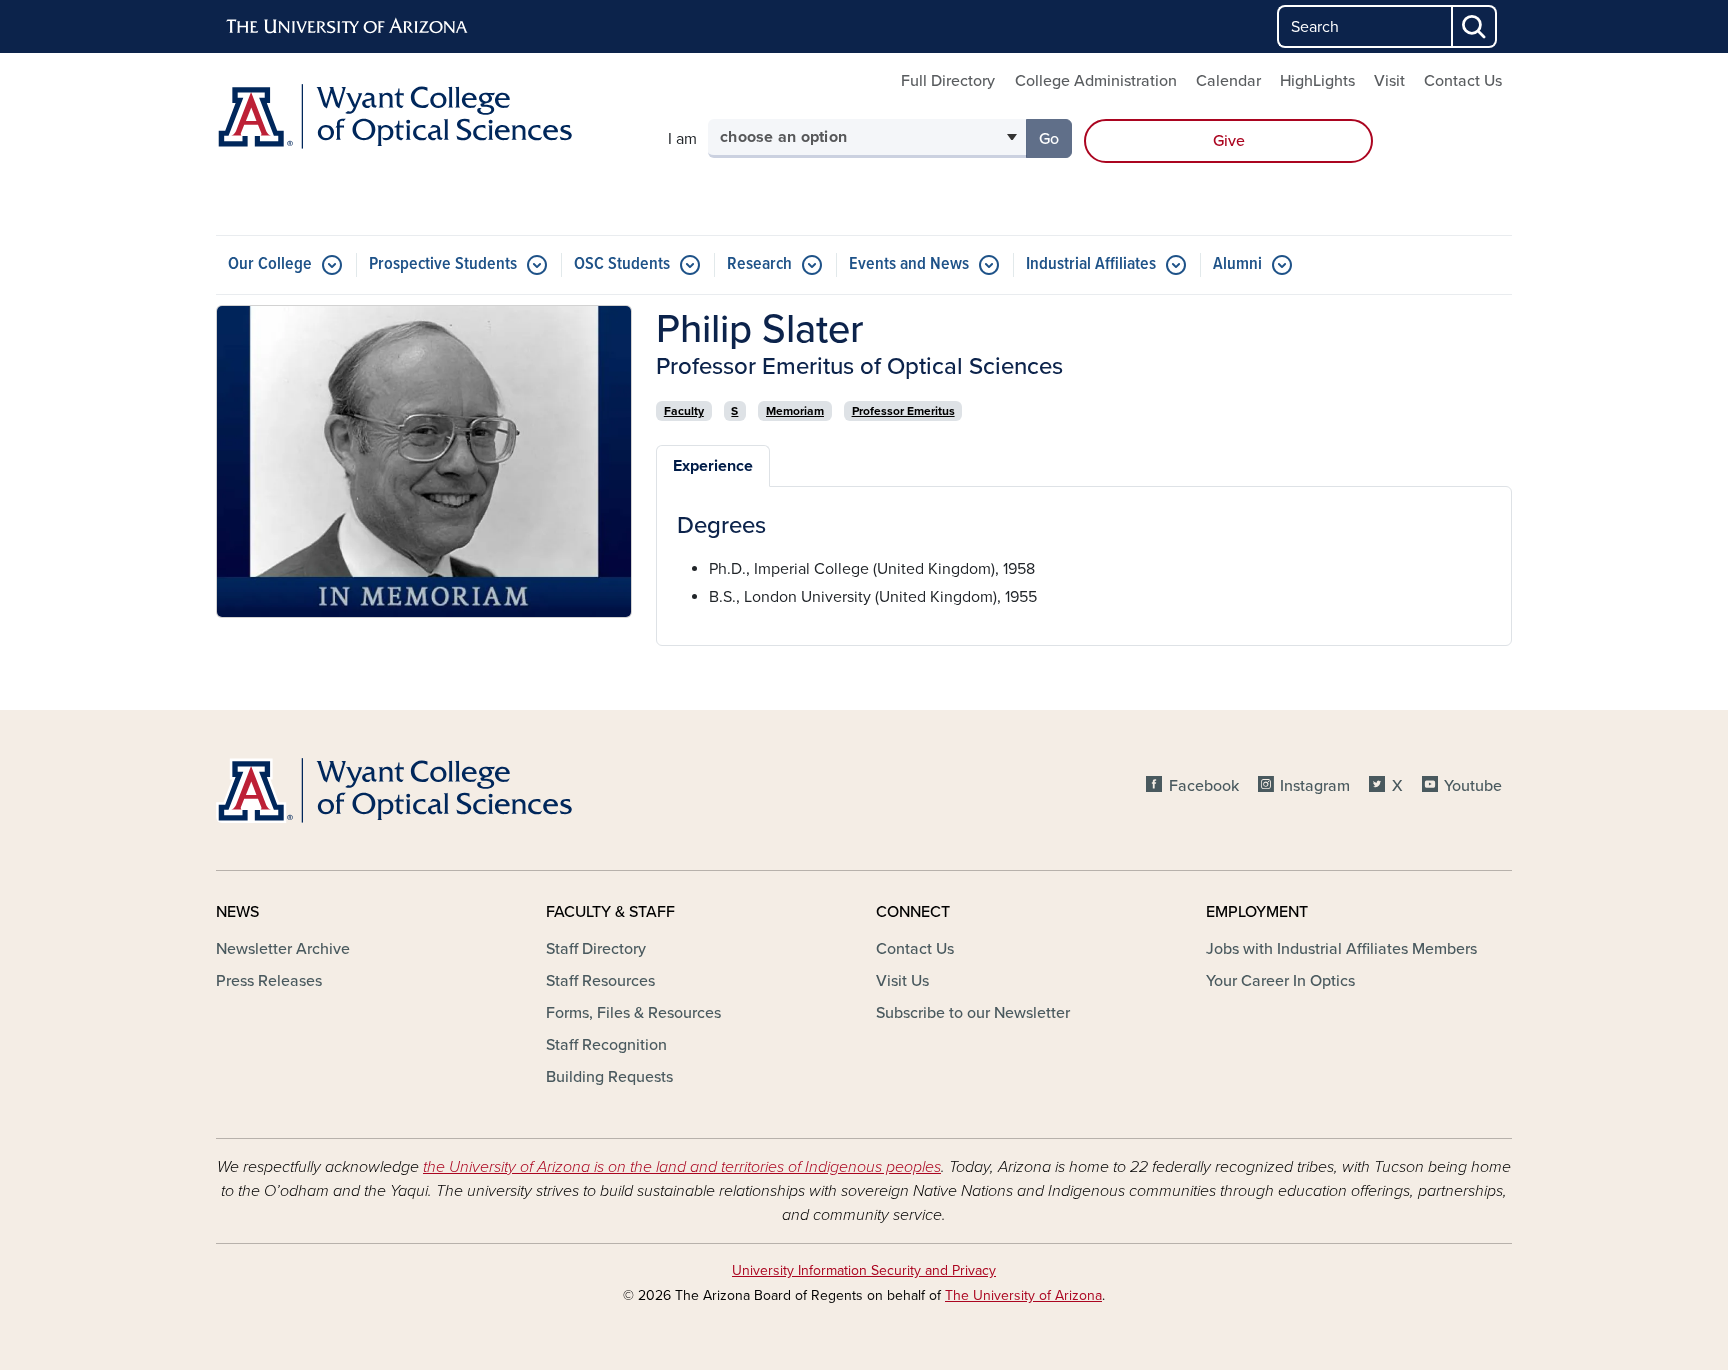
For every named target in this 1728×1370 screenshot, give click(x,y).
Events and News (909, 264)
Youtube (1473, 786)
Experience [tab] (713, 466)
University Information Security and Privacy (864, 1270)
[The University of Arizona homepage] (348, 27)
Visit (1389, 81)
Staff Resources (600, 981)
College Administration (1096, 81)
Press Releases (269, 981)
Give (1229, 141)
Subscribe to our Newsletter (973, 1013)
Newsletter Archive (283, 949)
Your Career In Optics (1280, 981)
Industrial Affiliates (1091, 264)
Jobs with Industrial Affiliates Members (1341, 949)
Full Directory (948, 81)
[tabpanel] (1084, 560)
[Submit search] (1475, 26)
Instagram (1315, 786)
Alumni (1237, 264)
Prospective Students (443, 264)
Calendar (1228, 81)
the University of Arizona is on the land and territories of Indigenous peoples (682, 1167)
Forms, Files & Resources (633, 1013)
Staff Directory (596, 949)
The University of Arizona (1023, 1295)
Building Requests (609, 1077)
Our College (270, 264)
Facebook (1203, 786)
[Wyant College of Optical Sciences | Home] (424, 116)
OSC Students (622, 264)
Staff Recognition (606, 1045)
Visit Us (902, 981)
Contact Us (1463, 81)
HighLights (1317, 81)
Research (759, 264)
